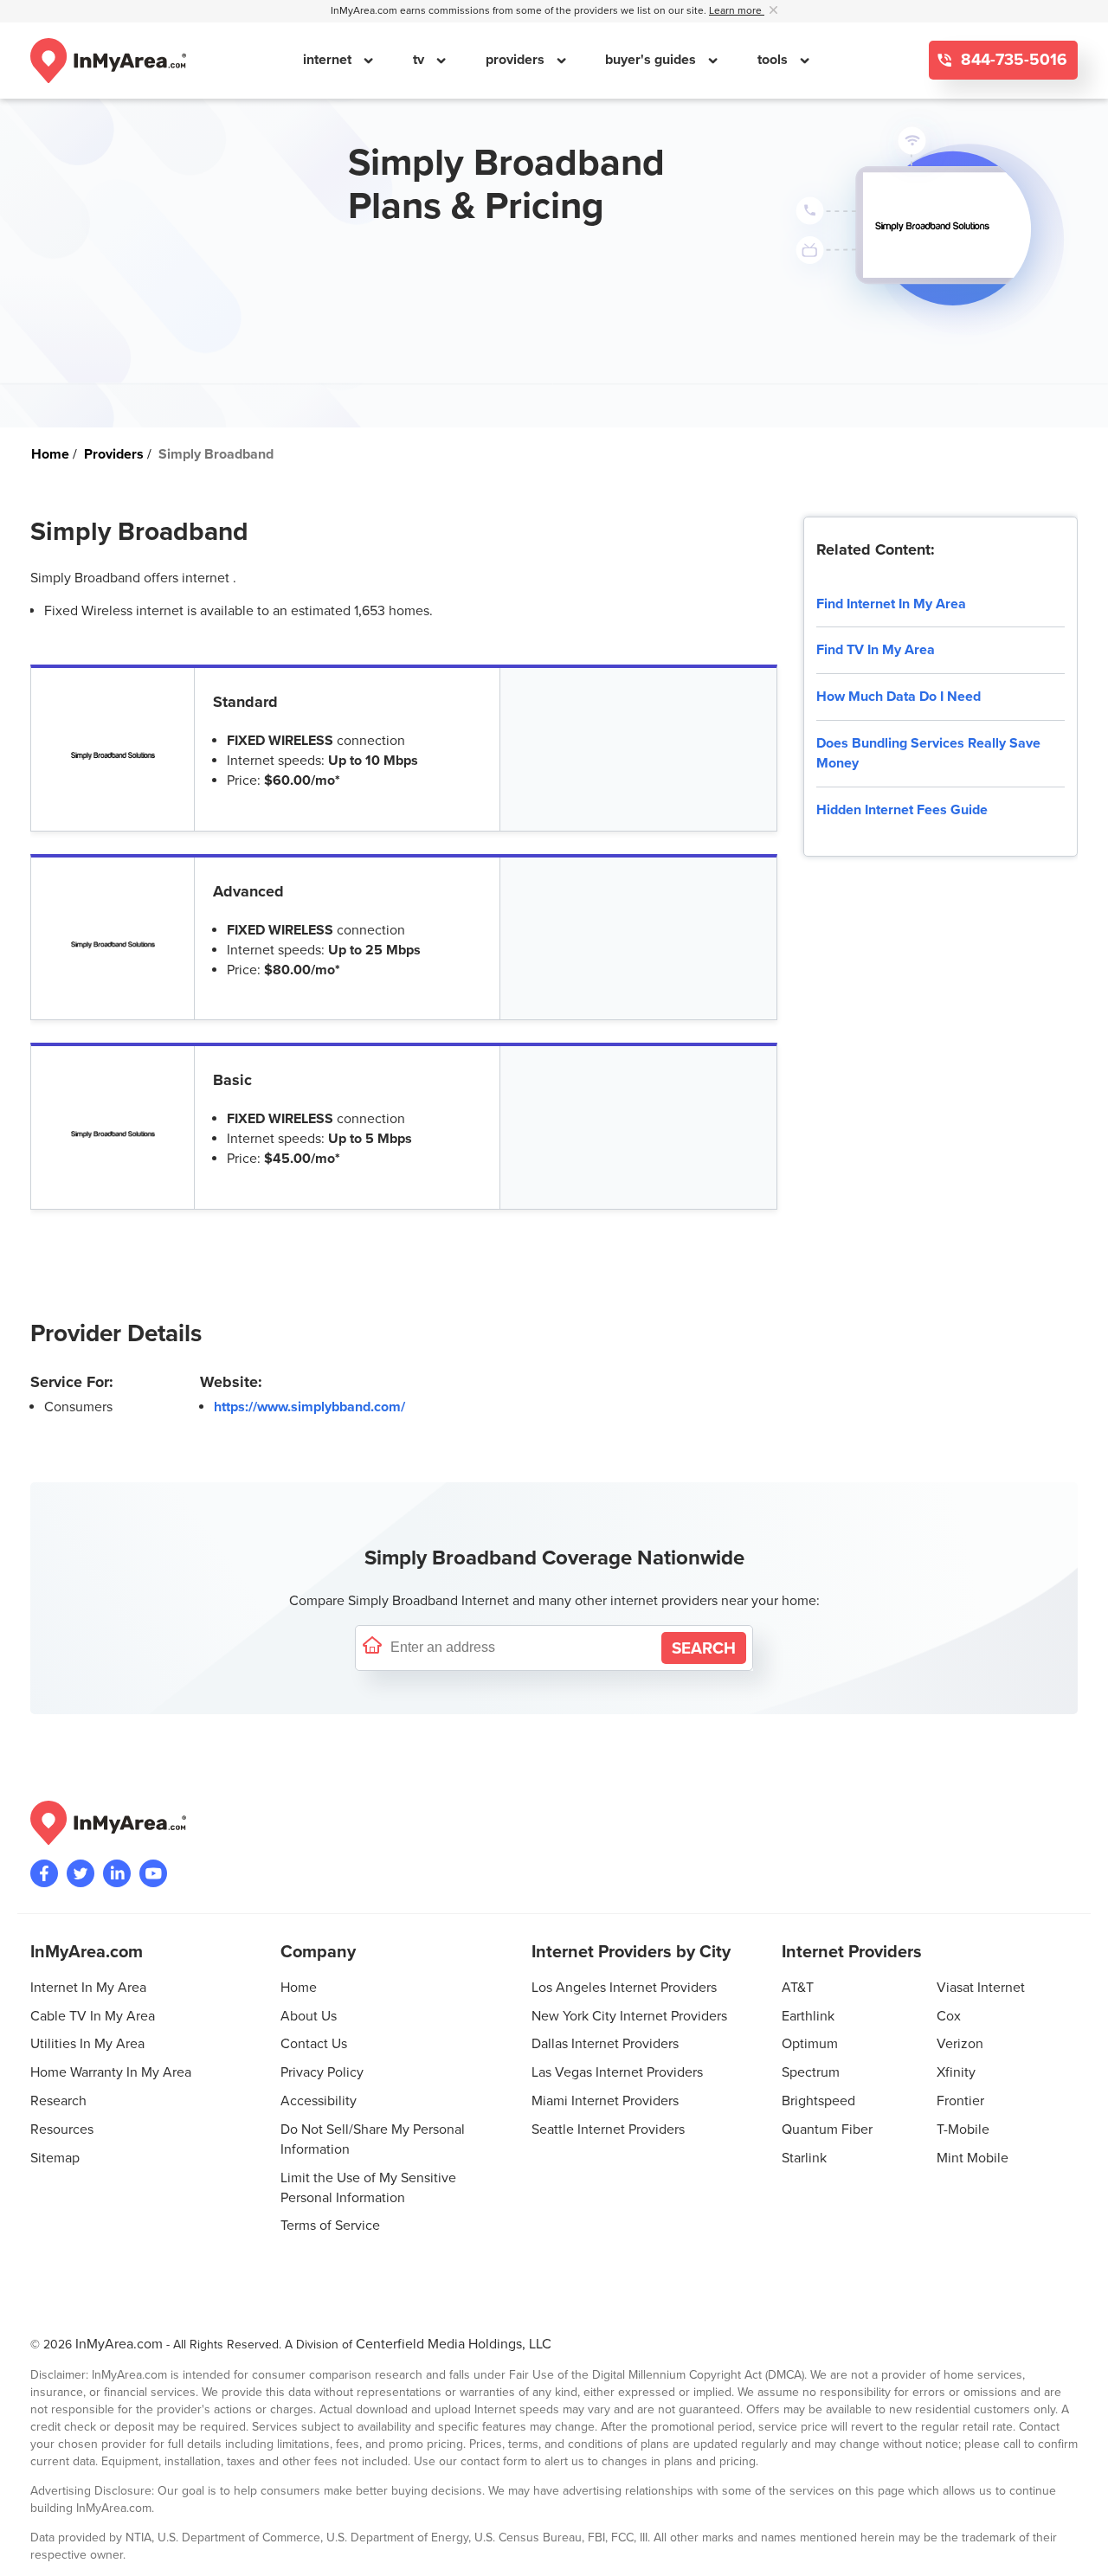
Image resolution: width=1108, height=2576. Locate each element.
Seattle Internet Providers (608, 2130)
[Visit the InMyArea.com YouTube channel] (153, 1873)
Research (58, 2101)
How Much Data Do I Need (899, 697)
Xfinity (956, 2072)
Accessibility (319, 2101)
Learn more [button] (737, 11)
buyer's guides (652, 60)
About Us (309, 2016)
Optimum (810, 2044)
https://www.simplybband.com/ (309, 1407)
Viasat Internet (981, 1988)
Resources (62, 2130)
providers (517, 60)
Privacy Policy (322, 2072)
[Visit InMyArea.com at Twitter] (81, 1873)
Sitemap (55, 2158)
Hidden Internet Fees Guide (902, 810)
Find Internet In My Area (891, 604)
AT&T (798, 1988)
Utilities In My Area (87, 2044)
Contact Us (314, 2044)
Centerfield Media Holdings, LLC (454, 2344)
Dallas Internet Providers (605, 2044)
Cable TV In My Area (93, 2016)
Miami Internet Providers (605, 2101)
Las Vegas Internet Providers (617, 2072)
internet (329, 60)
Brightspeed (818, 2101)
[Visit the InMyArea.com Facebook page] (44, 1873)
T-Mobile (963, 2130)
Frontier (960, 2101)
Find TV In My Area (876, 650)
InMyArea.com (119, 2344)
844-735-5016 (1012, 60)
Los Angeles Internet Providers (624, 1988)
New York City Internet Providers (629, 2016)
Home (299, 1988)
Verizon (960, 2044)
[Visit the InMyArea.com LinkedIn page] (117, 1873)
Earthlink (808, 2016)
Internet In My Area (88, 1988)
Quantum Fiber (827, 2130)
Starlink (804, 2158)
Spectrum (811, 2072)
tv (420, 60)
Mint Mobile (973, 2158)
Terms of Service (330, 2226)
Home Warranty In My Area (111, 2072)
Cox (949, 2016)
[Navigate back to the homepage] (108, 61)
